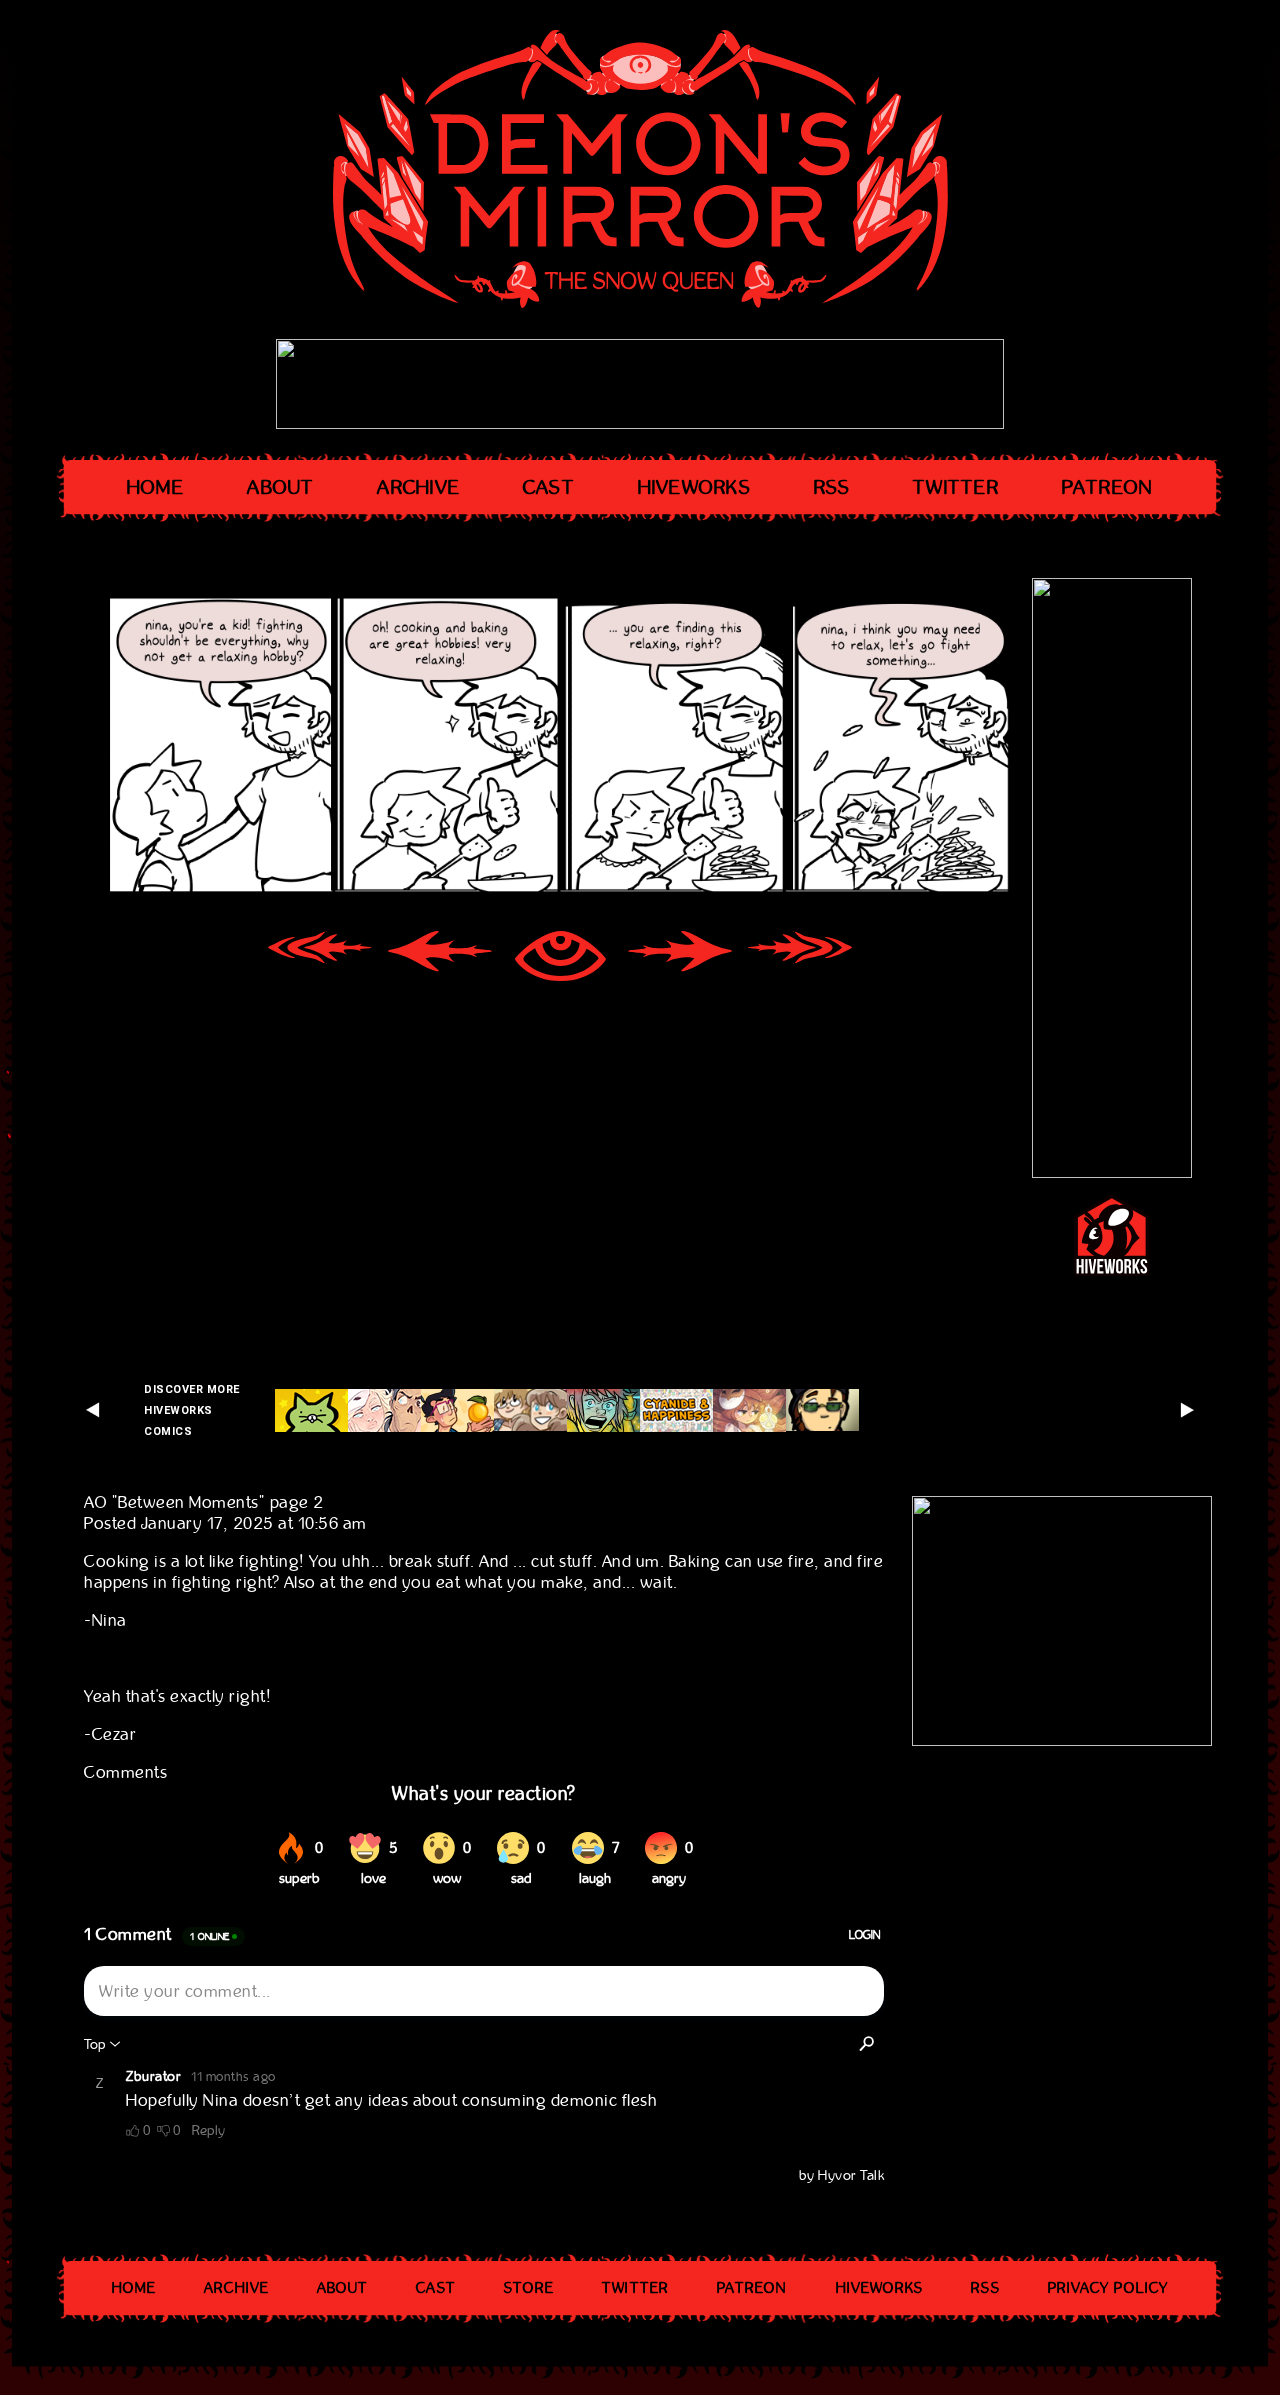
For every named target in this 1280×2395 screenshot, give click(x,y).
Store (529, 2288)
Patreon (1108, 487)
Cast (549, 487)
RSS (832, 487)
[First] (320, 958)
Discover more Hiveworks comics (192, 1410)
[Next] (680, 958)
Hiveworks (694, 487)
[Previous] (440, 958)
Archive (418, 487)
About (280, 487)
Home (156, 487)
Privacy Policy (1108, 2288)
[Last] (800, 958)
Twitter (956, 487)
